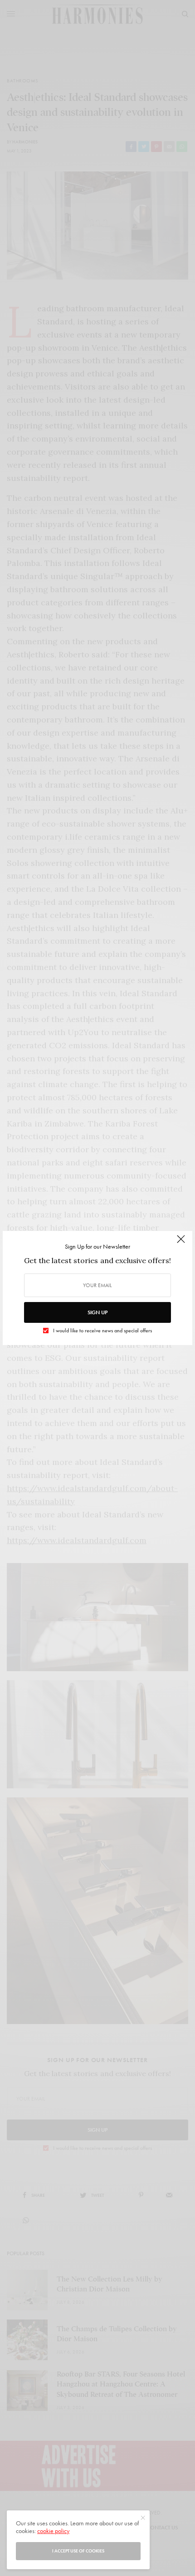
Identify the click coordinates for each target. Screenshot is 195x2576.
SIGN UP (97, 1312)
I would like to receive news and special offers (102, 1331)
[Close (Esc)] (181, 1243)
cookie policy (53, 2531)
